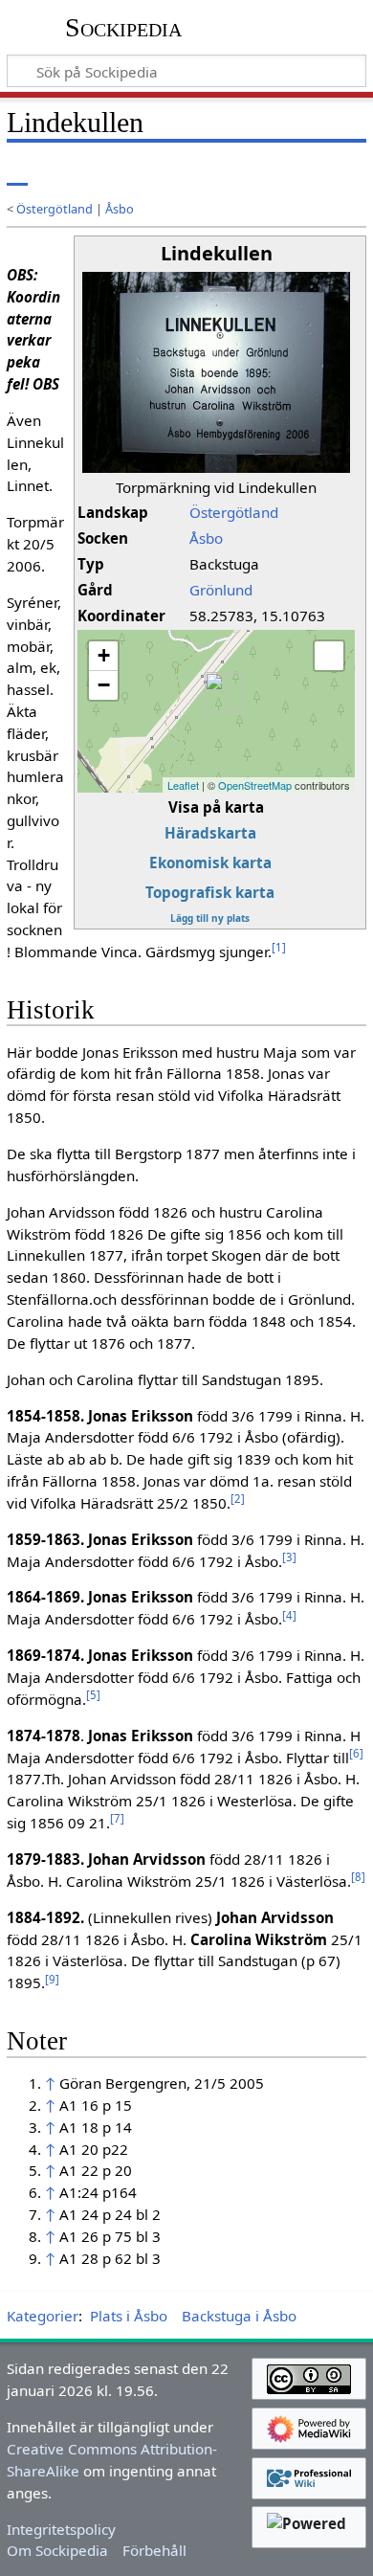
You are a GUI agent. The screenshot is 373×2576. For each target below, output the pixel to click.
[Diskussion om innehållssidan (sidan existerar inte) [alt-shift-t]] (60, 172)
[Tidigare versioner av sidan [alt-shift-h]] (273, 172)
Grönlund (221, 590)
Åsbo (120, 209)
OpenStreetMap (255, 785)
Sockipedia (123, 28)
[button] (329, 656)
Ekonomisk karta (210, 862)
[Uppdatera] (307, 172)
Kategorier (43, 2316)
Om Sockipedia (57, 2550)
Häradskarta (210, 833)
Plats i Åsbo (129, 2316)
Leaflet (183, 785)
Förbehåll (154, 2550)
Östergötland (55, 209)
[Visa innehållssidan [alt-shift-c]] (17, 172)
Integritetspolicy (61, 2529)
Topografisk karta (210, 892)
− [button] (104, 685)
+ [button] (104, 655)
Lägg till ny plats (210, 918)
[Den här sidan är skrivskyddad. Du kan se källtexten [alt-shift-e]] (237, 172)
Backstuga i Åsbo (239, 2316)
